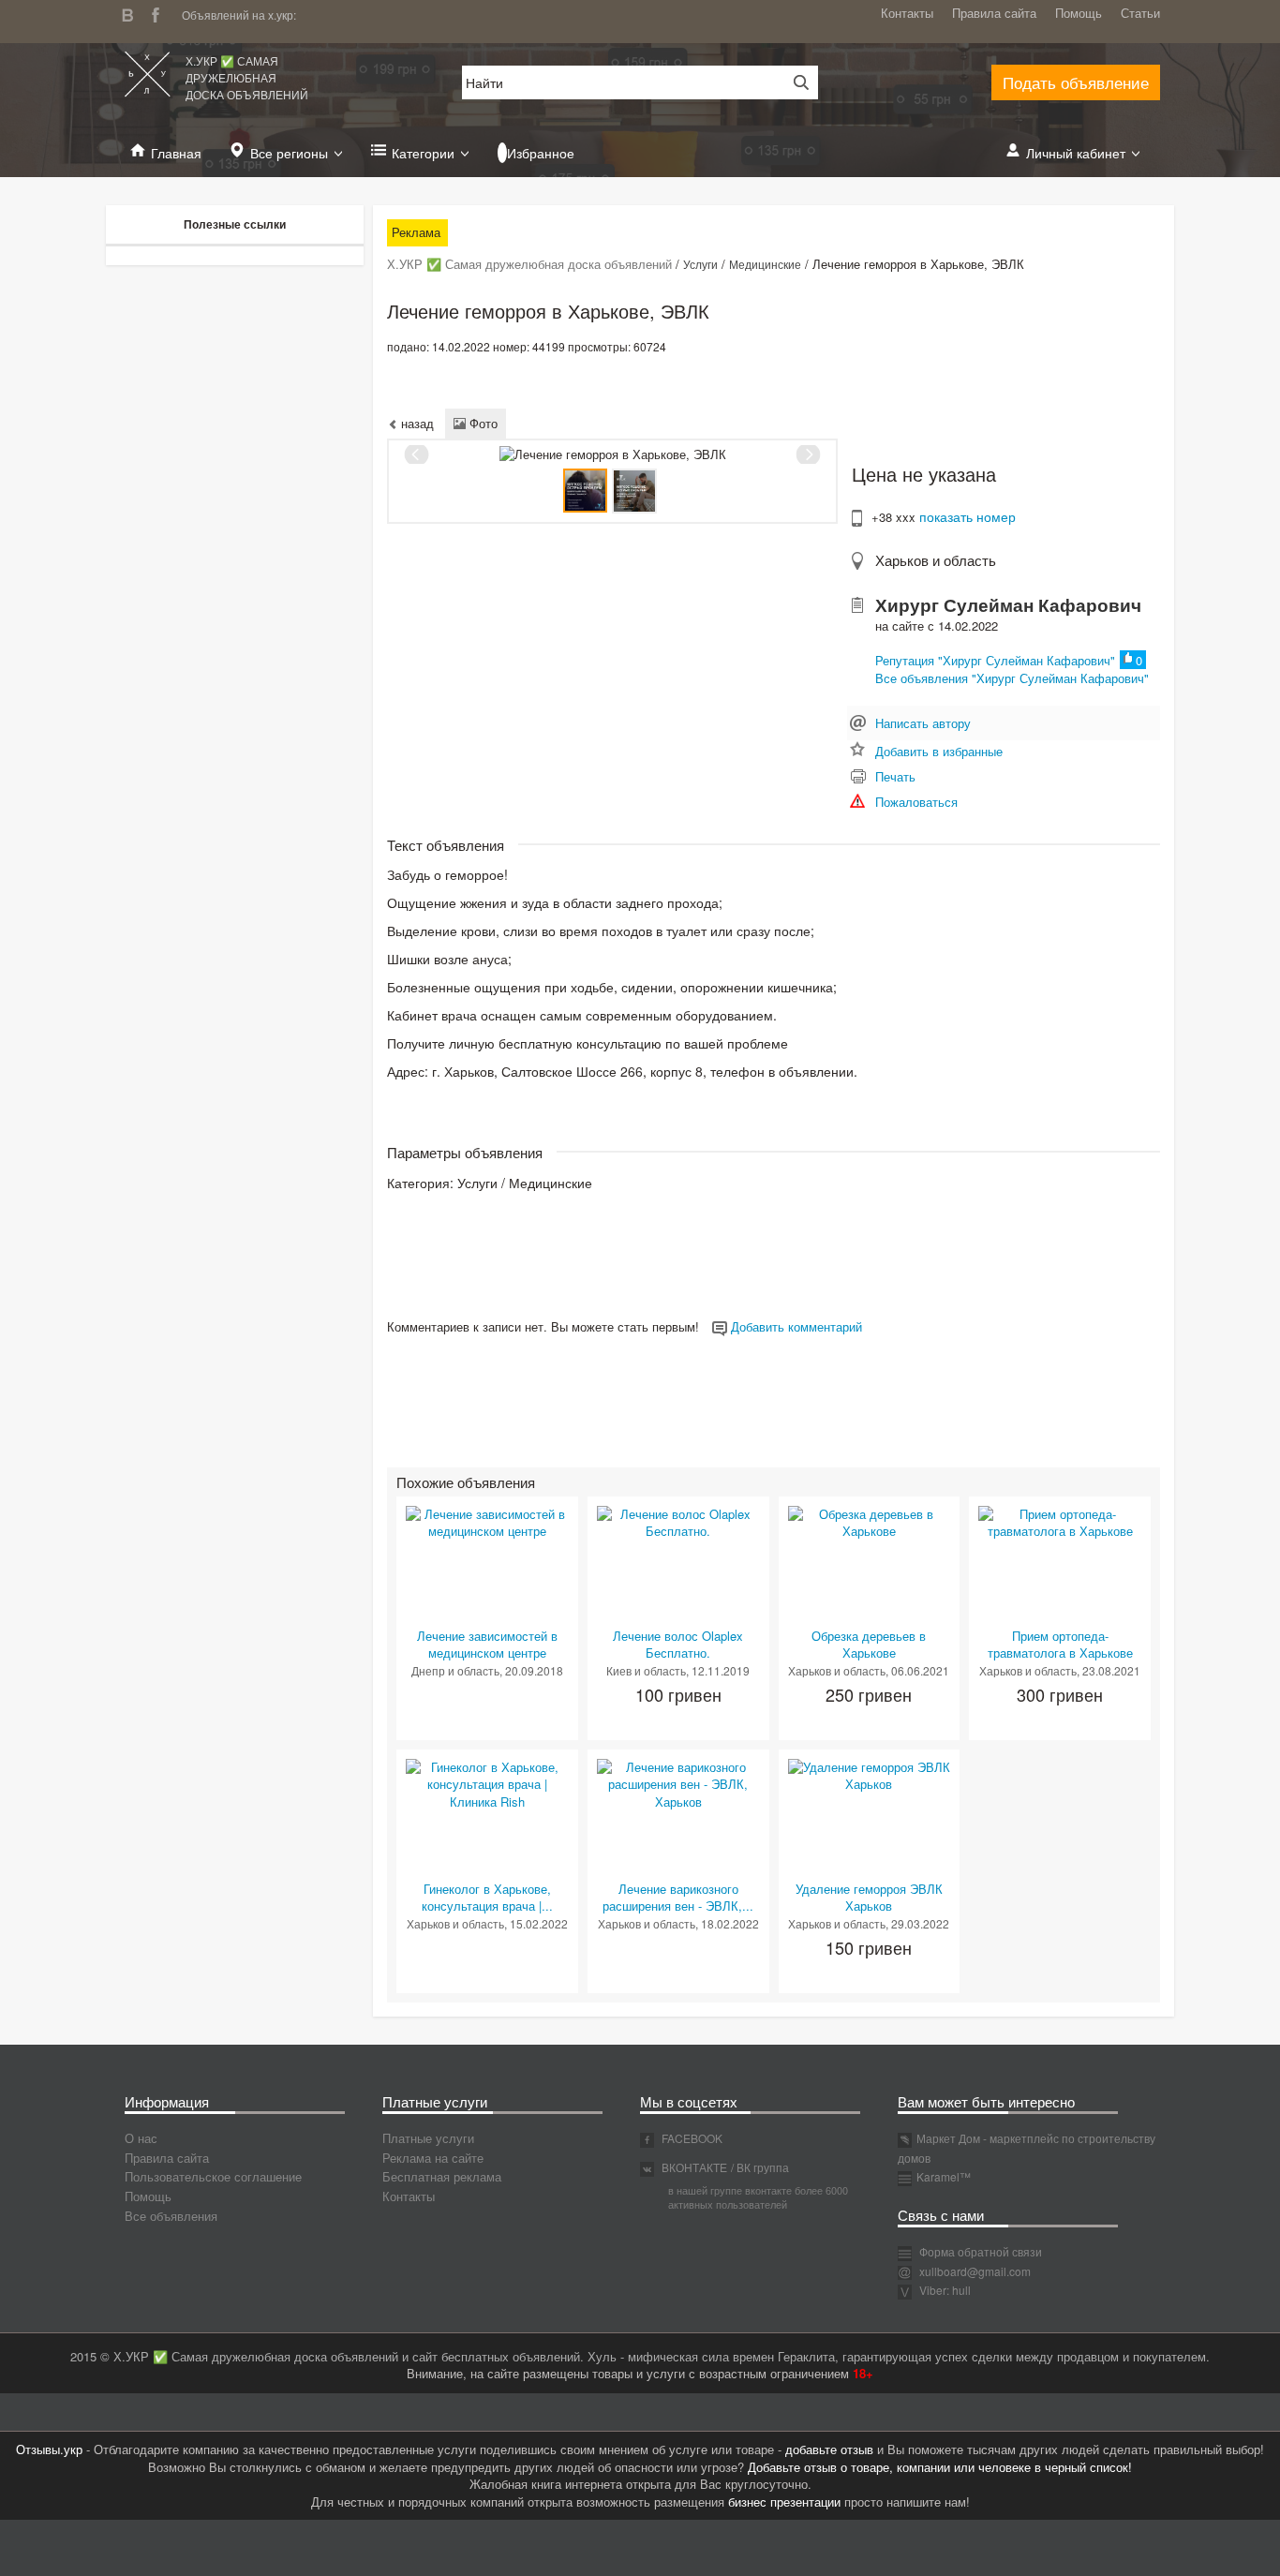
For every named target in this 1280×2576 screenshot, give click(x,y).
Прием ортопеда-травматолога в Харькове (1060, 1645)
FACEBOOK (691, 2138)
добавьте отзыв (829, 2449)
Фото (482, 423)
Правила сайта (994, 13)
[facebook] (160, 13)
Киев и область (646, 1670)
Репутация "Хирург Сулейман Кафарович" (995, 660)
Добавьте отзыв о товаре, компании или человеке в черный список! (940, 2467)
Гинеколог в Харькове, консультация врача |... (487, 1898)
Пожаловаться (916, 802)
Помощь (1079, 13)
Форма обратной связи (979, 2251)
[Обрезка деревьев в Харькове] (870, 1521)
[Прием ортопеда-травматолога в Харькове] (1060, 1521)
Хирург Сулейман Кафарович (1008, 605)
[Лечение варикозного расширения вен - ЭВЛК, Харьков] (678, 1783)
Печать (895, 776)
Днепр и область (455, 1670)
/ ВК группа (760, 2167)
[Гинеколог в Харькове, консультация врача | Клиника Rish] (487, 1783)
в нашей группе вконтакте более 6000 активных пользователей (758, 2197)
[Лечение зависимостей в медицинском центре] (487, 1521)
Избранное (541, 153)
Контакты (907, 13)
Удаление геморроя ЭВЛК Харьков (869, 1898)
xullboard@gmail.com (975, 2271)
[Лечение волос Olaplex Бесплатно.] (678, 1521)
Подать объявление (1076, 82)
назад (416, 423)
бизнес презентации (784, 2502)
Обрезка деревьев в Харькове (869, 1645)
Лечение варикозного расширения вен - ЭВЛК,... (678, 1898)
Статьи (1140, 13)
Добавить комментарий (795, 1326)
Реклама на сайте (433, 2158)
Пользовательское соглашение (213, 2176)
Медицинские (765, 264)
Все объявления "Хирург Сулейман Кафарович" (1012, 678)
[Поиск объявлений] (795, 82)
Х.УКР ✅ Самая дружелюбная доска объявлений (247, 77)
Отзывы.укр (49, 2449)
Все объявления (171, 2216)
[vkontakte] (132, 13)
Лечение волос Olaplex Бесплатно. (678, 1645)
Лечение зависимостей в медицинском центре (487, 1645)
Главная (176, 153)
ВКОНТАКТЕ (693, 2167)
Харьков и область (936, 560)
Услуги (700, 264)
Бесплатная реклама (442, 2176)
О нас (141, 2138)
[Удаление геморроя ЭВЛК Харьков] (870, 1774)
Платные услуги (428, 2138)
